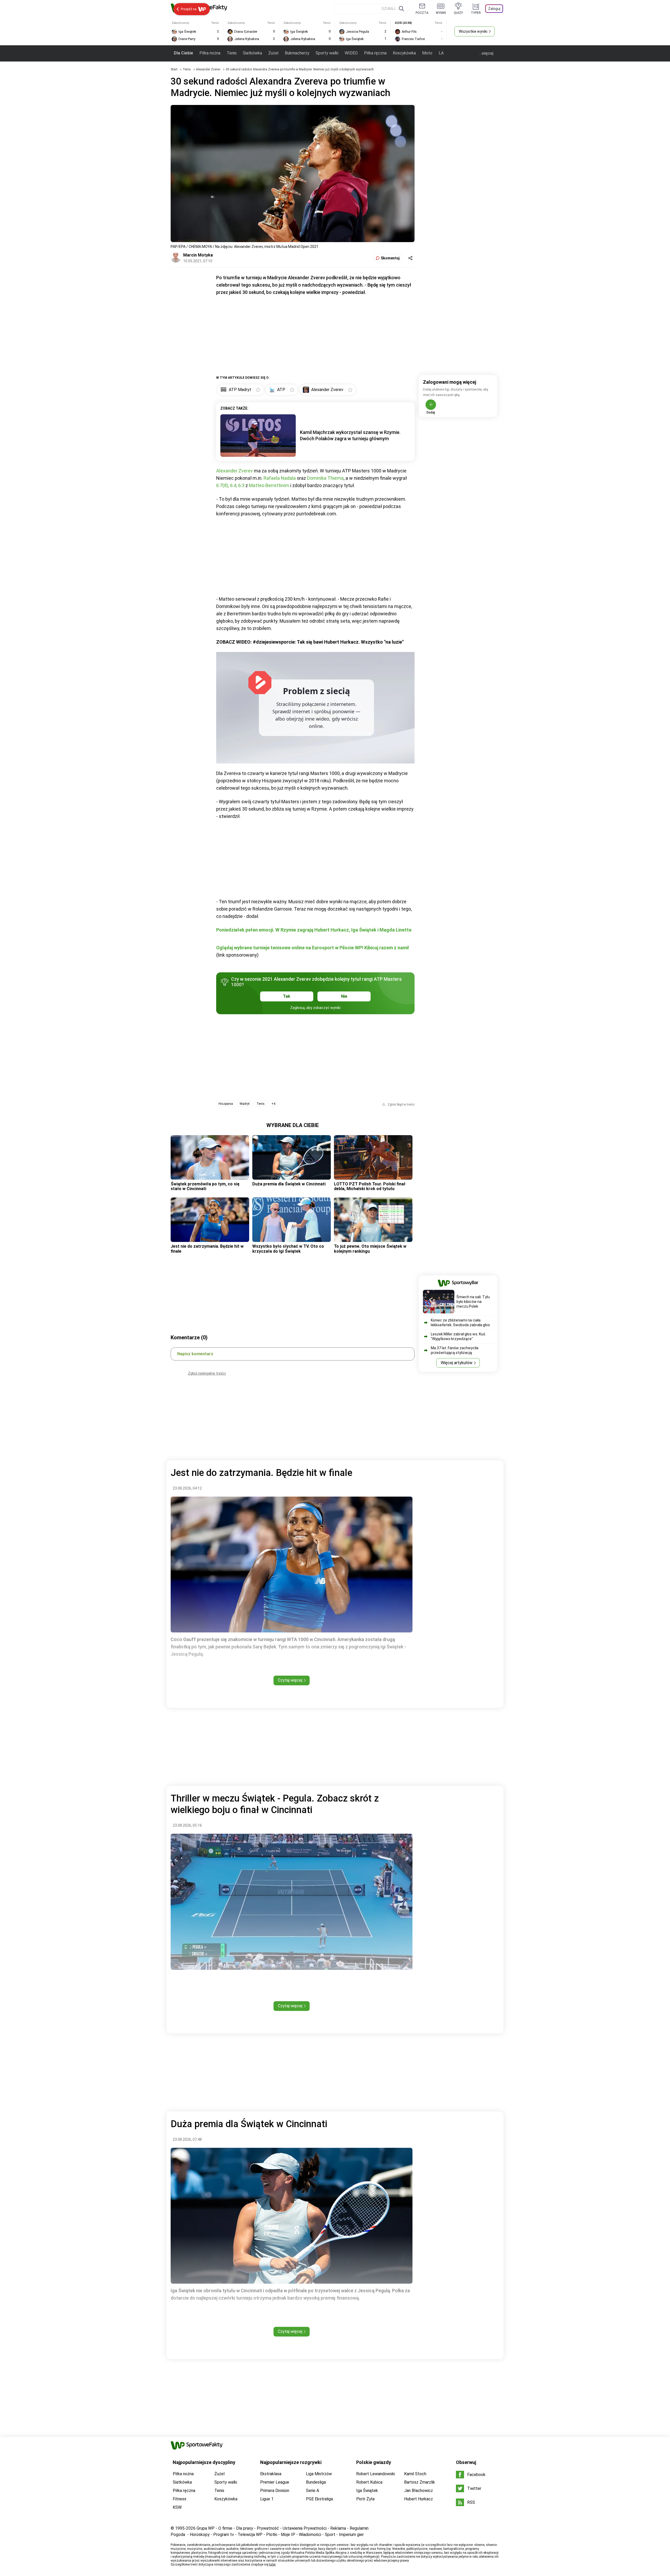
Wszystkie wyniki (473, 31)
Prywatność (268, 2528)
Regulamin (359, 2528)
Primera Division (275, 2491)
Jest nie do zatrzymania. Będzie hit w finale (207, 1249)
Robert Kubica (369, 2482)
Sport (330, 2535)
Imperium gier (351, 2535)
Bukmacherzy (297, 53)
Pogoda (178, 2535)
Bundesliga (316, 2482)
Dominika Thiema (325, 478)
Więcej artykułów (457, 1363)
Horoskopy (200, 2535)
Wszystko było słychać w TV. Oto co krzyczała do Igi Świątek (288, 1249)
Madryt (245, 1104)
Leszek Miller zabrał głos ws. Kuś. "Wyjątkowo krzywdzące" (458, 1336)
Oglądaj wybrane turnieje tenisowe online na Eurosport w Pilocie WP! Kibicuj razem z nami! (313, 948)
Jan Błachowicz (418, 2491)
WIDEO (351, 53)
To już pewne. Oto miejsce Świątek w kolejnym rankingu (370, 1249)
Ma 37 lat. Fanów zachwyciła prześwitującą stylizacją (455, 1350)
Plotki (272, 2535)
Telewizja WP (250, 2535)
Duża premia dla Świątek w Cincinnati (289, 1184)
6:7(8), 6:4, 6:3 (230, 485)
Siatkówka (252, 53)
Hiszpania (226, 1104)
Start (174, 69)
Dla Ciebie (183, 53)
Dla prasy (245, 2528)
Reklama (338, 2528)
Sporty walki (327, 53)
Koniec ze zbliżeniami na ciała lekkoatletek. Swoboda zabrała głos (460, 1323)
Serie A (312, 2491)
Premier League (275, 2482)
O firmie (225, 2528)
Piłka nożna (210, 53)
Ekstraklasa (271, 2474)
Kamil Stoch (415, 2474)
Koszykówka (404, 53)
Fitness (180, 2499)
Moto (427, 53)
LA (441, 53)
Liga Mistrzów (319, 2474)
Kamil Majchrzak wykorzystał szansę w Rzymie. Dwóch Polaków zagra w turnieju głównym (350, 435)
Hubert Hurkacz (418, 2499)
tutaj (272, 2564)
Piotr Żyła (365, 2499)
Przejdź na (189, 9)
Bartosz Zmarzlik (420, 2482)
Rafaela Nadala (280, 478)
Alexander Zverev (209, 69)
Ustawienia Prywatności (305, 2528)
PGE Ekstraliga (319, 2499)
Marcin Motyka (198, 255)
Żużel (273, 53)
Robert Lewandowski (376, 2474)
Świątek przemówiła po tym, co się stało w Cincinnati (205, 1186)
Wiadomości (310, 2535)
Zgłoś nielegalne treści (207, 1373)
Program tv (224, 2535)
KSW (177, 2507)
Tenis (232, 53)
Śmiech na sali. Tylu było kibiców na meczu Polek (473, 1302)
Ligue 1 (267, 2499)
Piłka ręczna (375, 53)
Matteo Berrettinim (269, 485)
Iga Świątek (367, 2491)
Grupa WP (206, 2528)
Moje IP (288, 2535)
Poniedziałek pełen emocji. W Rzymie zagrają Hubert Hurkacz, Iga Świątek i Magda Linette (314, 930)
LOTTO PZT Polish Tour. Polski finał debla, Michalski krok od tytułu (370, 1186)
